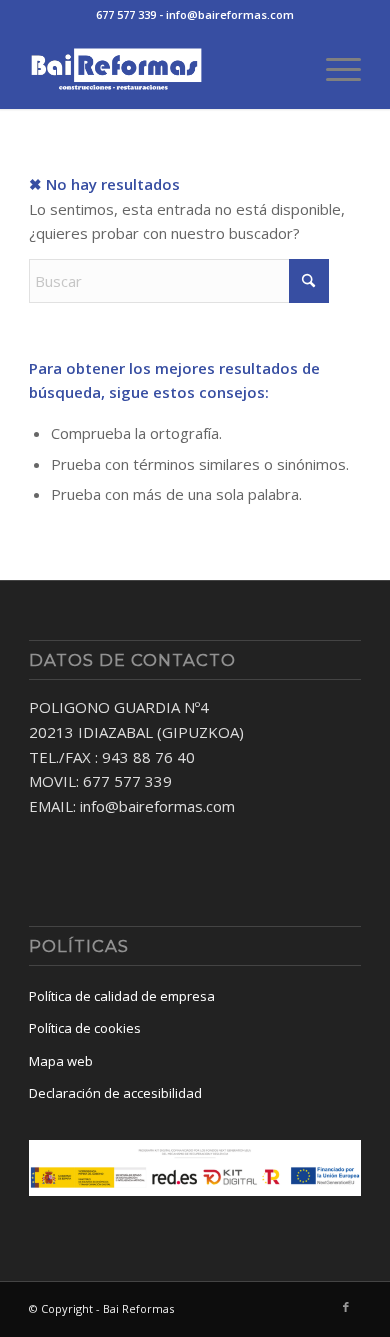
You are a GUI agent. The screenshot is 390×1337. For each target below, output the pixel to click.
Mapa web (61, 1061)
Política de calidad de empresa (122, 996)
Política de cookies (85, 1028)
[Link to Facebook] (346, 1307)
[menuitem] (333, 69)
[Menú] (333, 69)
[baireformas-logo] (161, 69)
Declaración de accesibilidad (115, 1093)
